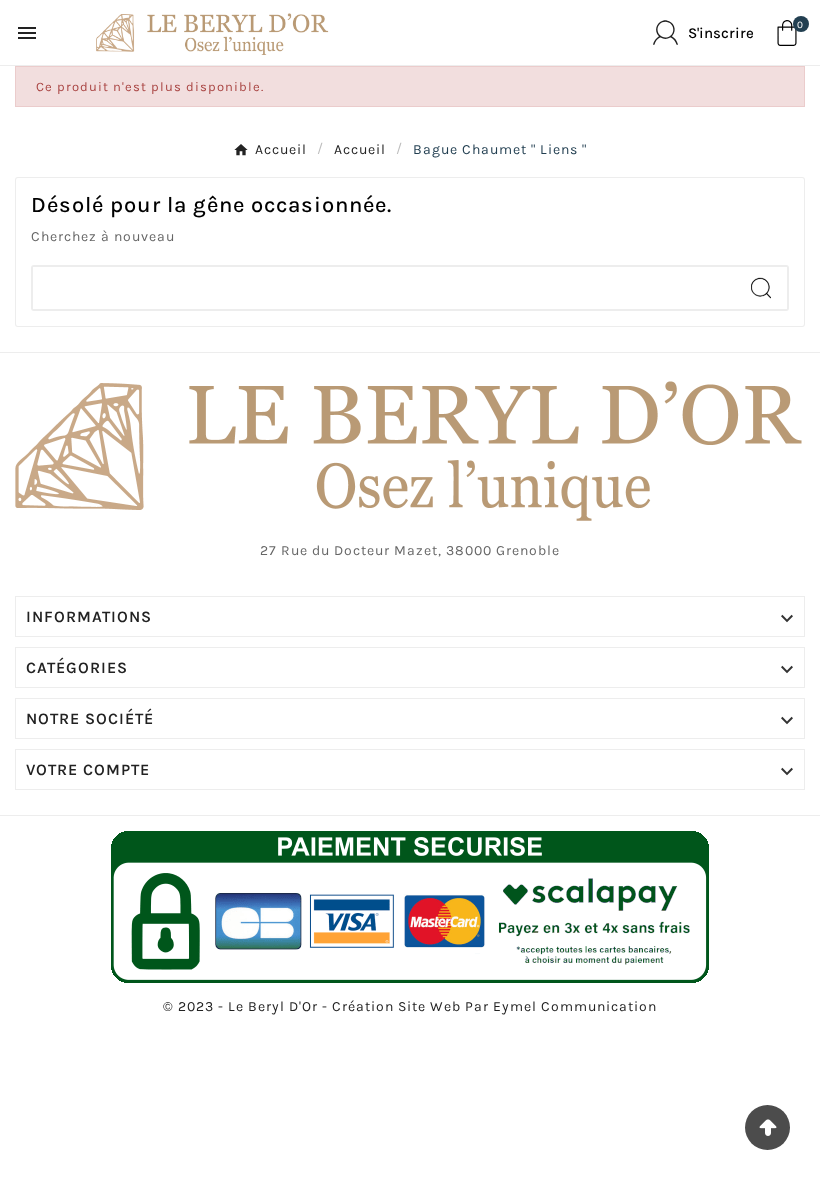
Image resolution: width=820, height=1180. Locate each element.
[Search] (761, 288)
